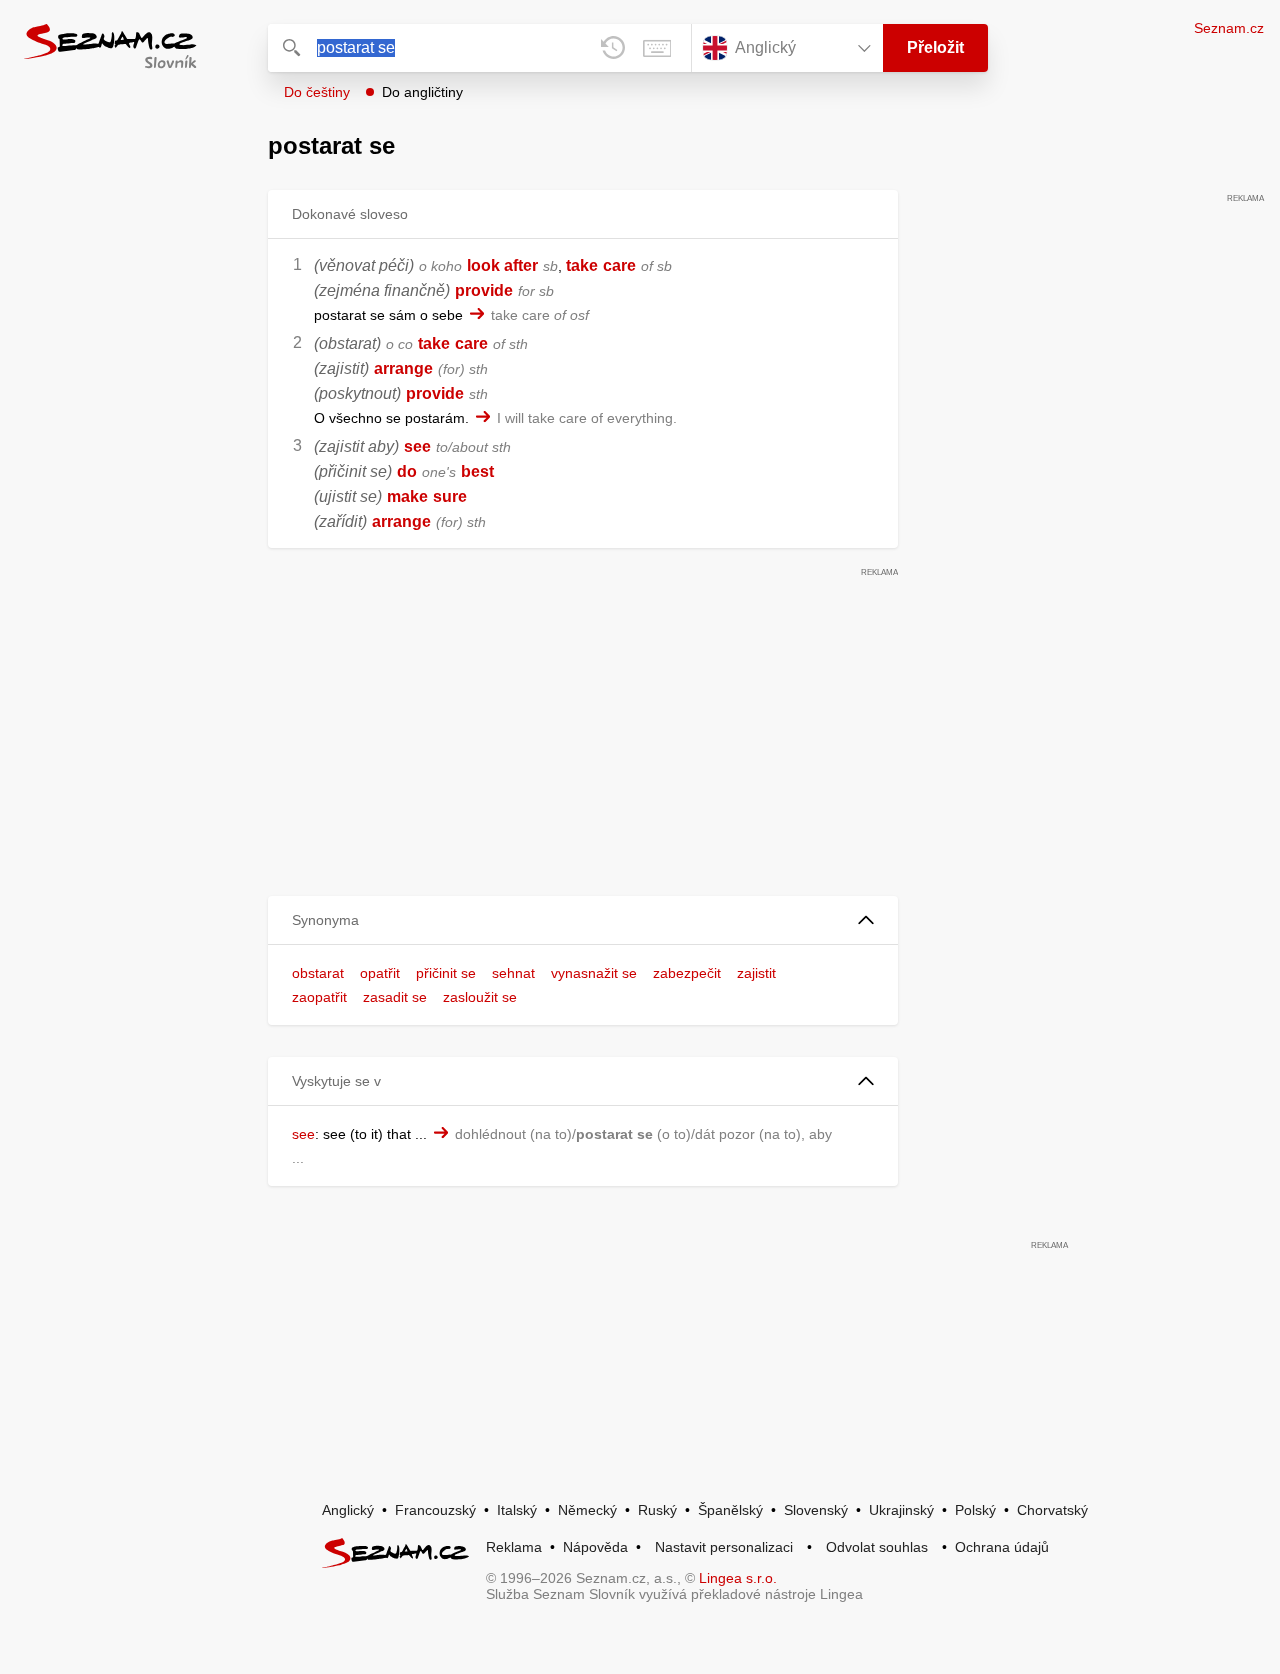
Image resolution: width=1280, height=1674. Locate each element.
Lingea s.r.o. (738, 1578)
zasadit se (395, 997)
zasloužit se (480, 997)
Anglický (348, 1510)
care (619, 265)
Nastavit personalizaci (724, 1547)
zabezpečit (687, 973)
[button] (583, 920)
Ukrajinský (901, 1510)
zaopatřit (319, 997)
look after (502, 265)
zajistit (756, 973)
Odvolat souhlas (877, 1547)
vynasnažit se (594, 973)
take (582, 265)
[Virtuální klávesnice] (657, 48)
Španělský (730, 1510)
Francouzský (435, 1510)
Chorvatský (1052, 1510)
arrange (403, 368)
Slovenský (816, 1510)
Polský (975, 1510)
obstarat (318, 973)
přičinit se (446, 973)
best (477, 471)
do (407, 471)
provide (484, 290)
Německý (587, 1510)
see (417, 446)
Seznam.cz (1229, 28)
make (407, 496)
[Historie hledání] (613, 48)
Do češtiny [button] (317, 92)
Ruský (657, 1510)
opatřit (380, 973)
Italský (517, 1510)
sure (450, 496)
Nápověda (595, 1547)
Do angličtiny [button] (422, 92)
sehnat (513, 973)
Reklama (514, 1547)
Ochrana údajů (1002, 1547)
